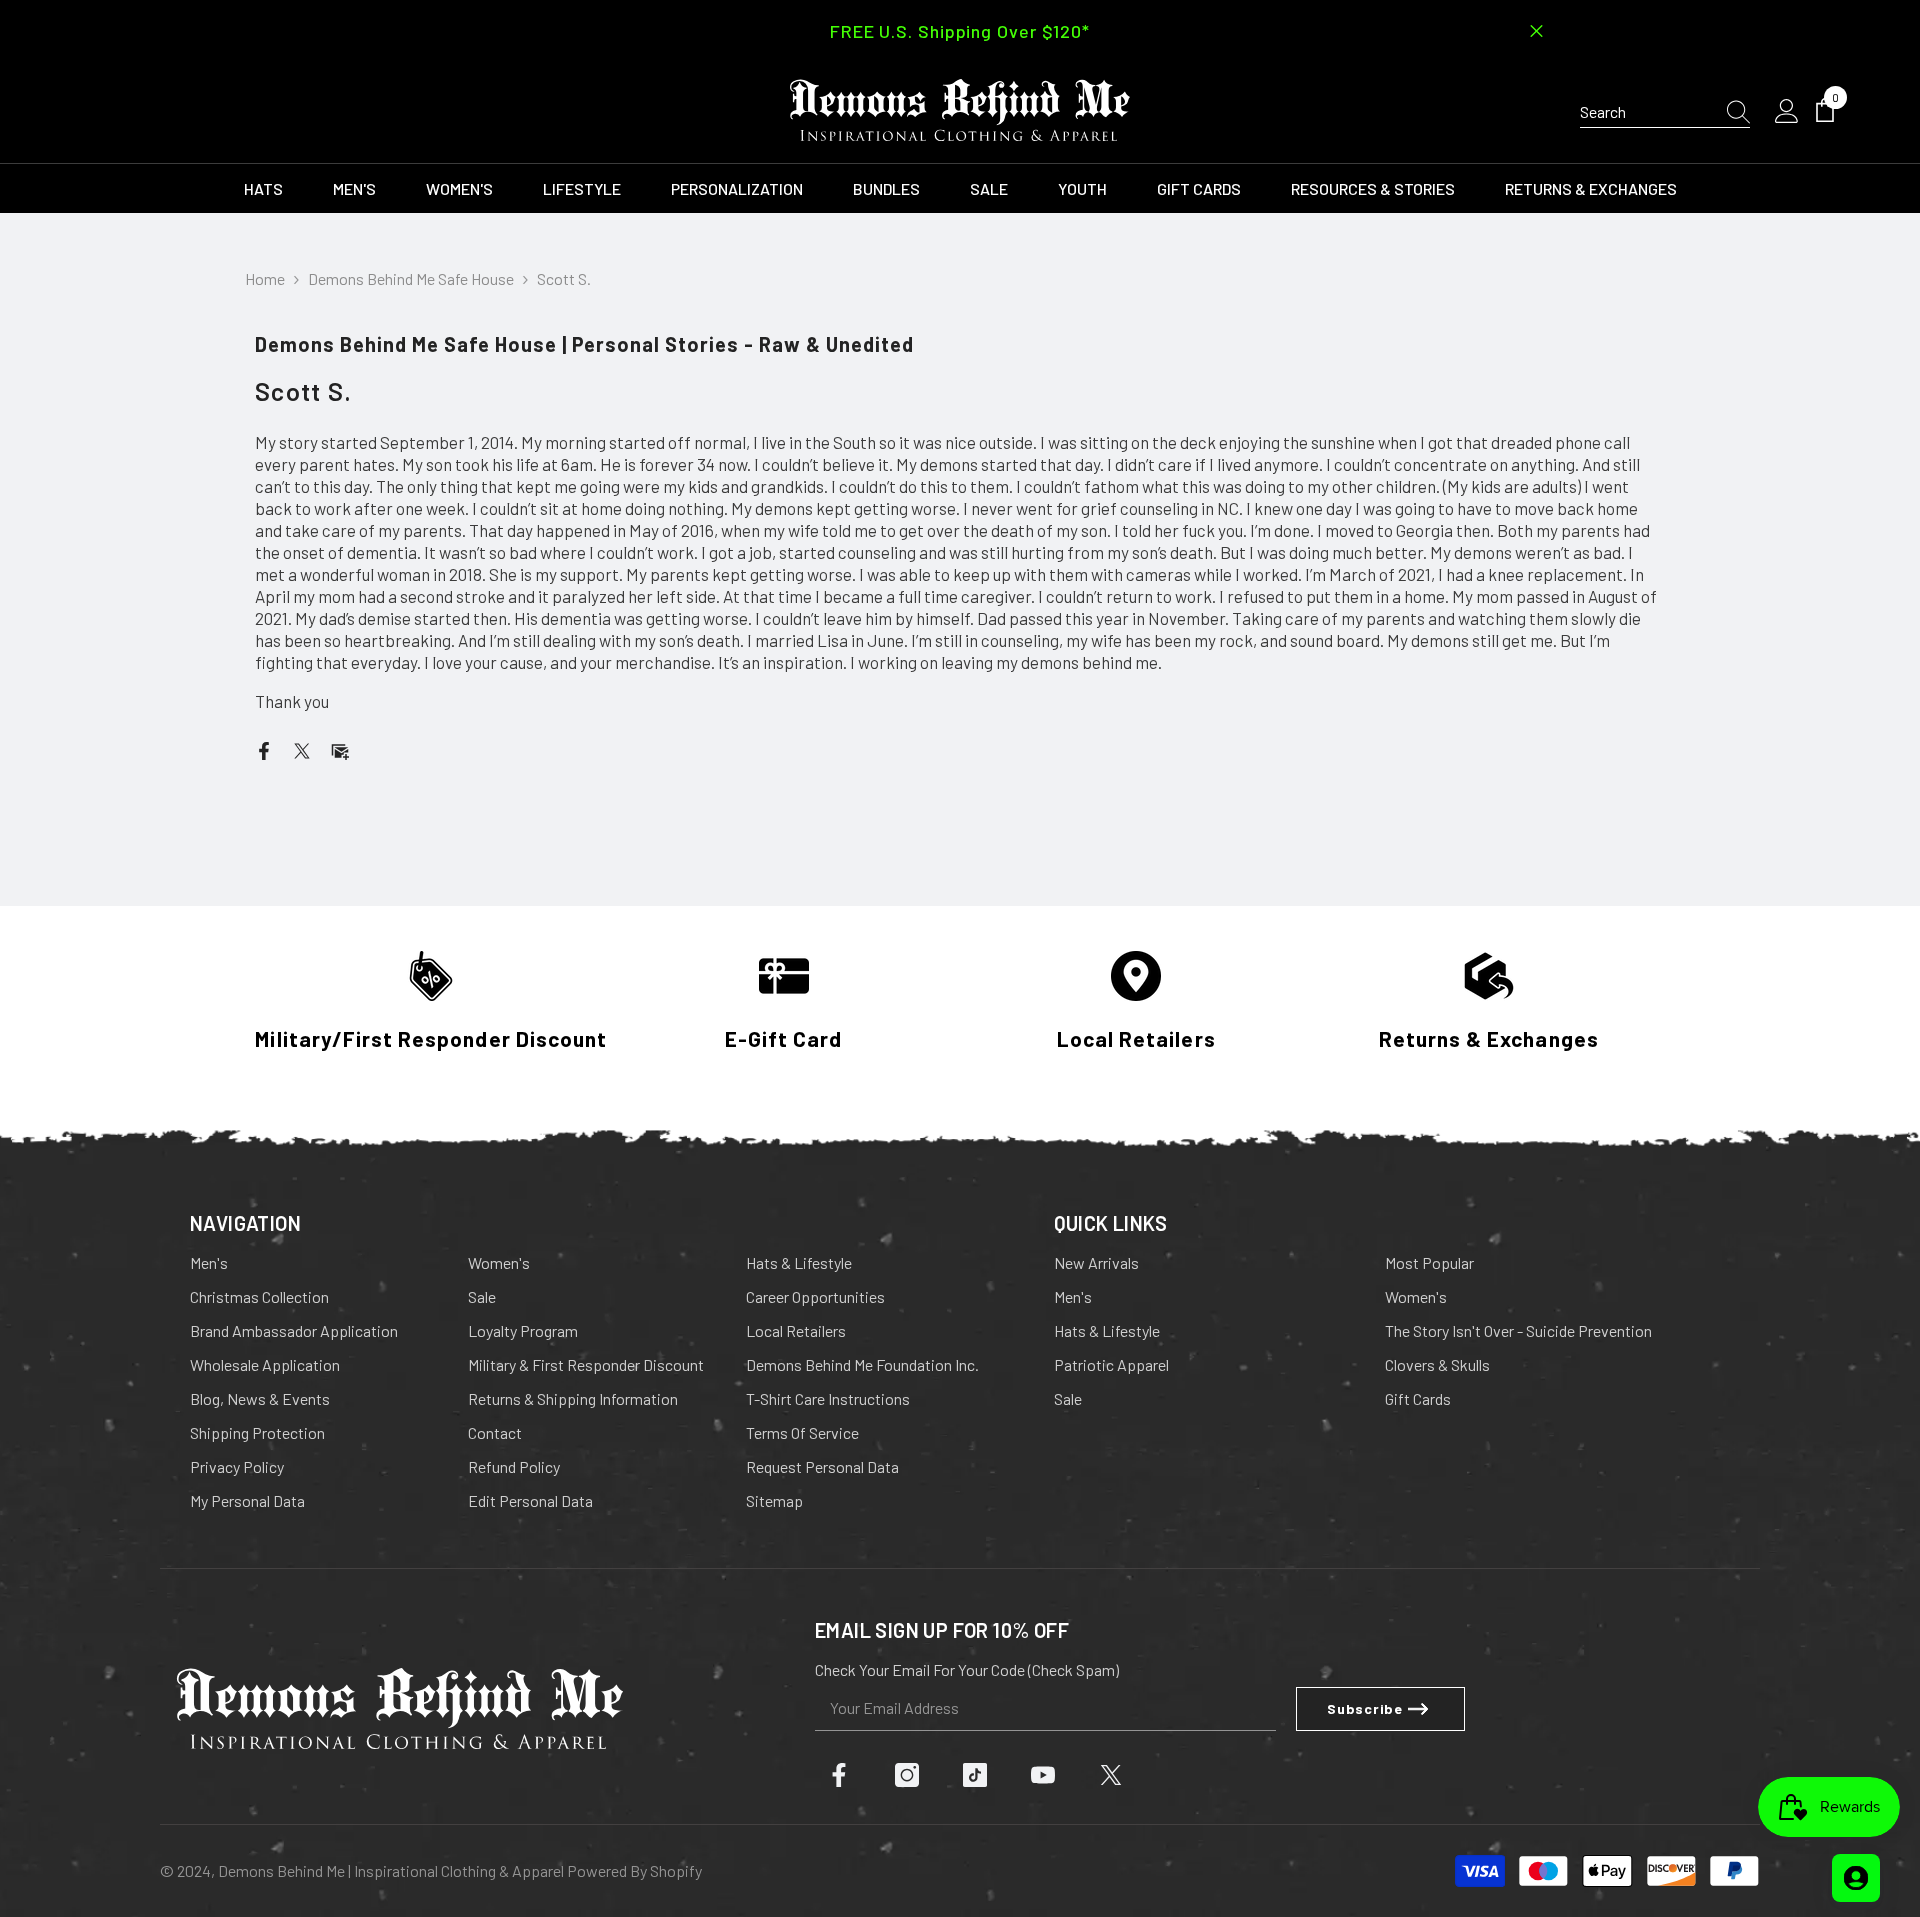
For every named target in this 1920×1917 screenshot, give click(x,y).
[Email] (340, 748)
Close (1536, 31)
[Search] (1665, 112)
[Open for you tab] (1856, 1878)
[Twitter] (302, 748)
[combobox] (1644, 112)
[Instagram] (907, 1775)
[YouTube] (1043, 1775)
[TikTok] (975, 1775)
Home (265, 278)
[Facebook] (264, 748)
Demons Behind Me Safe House (411, 278)
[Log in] (1787, 112)
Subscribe (1364, 1708)
